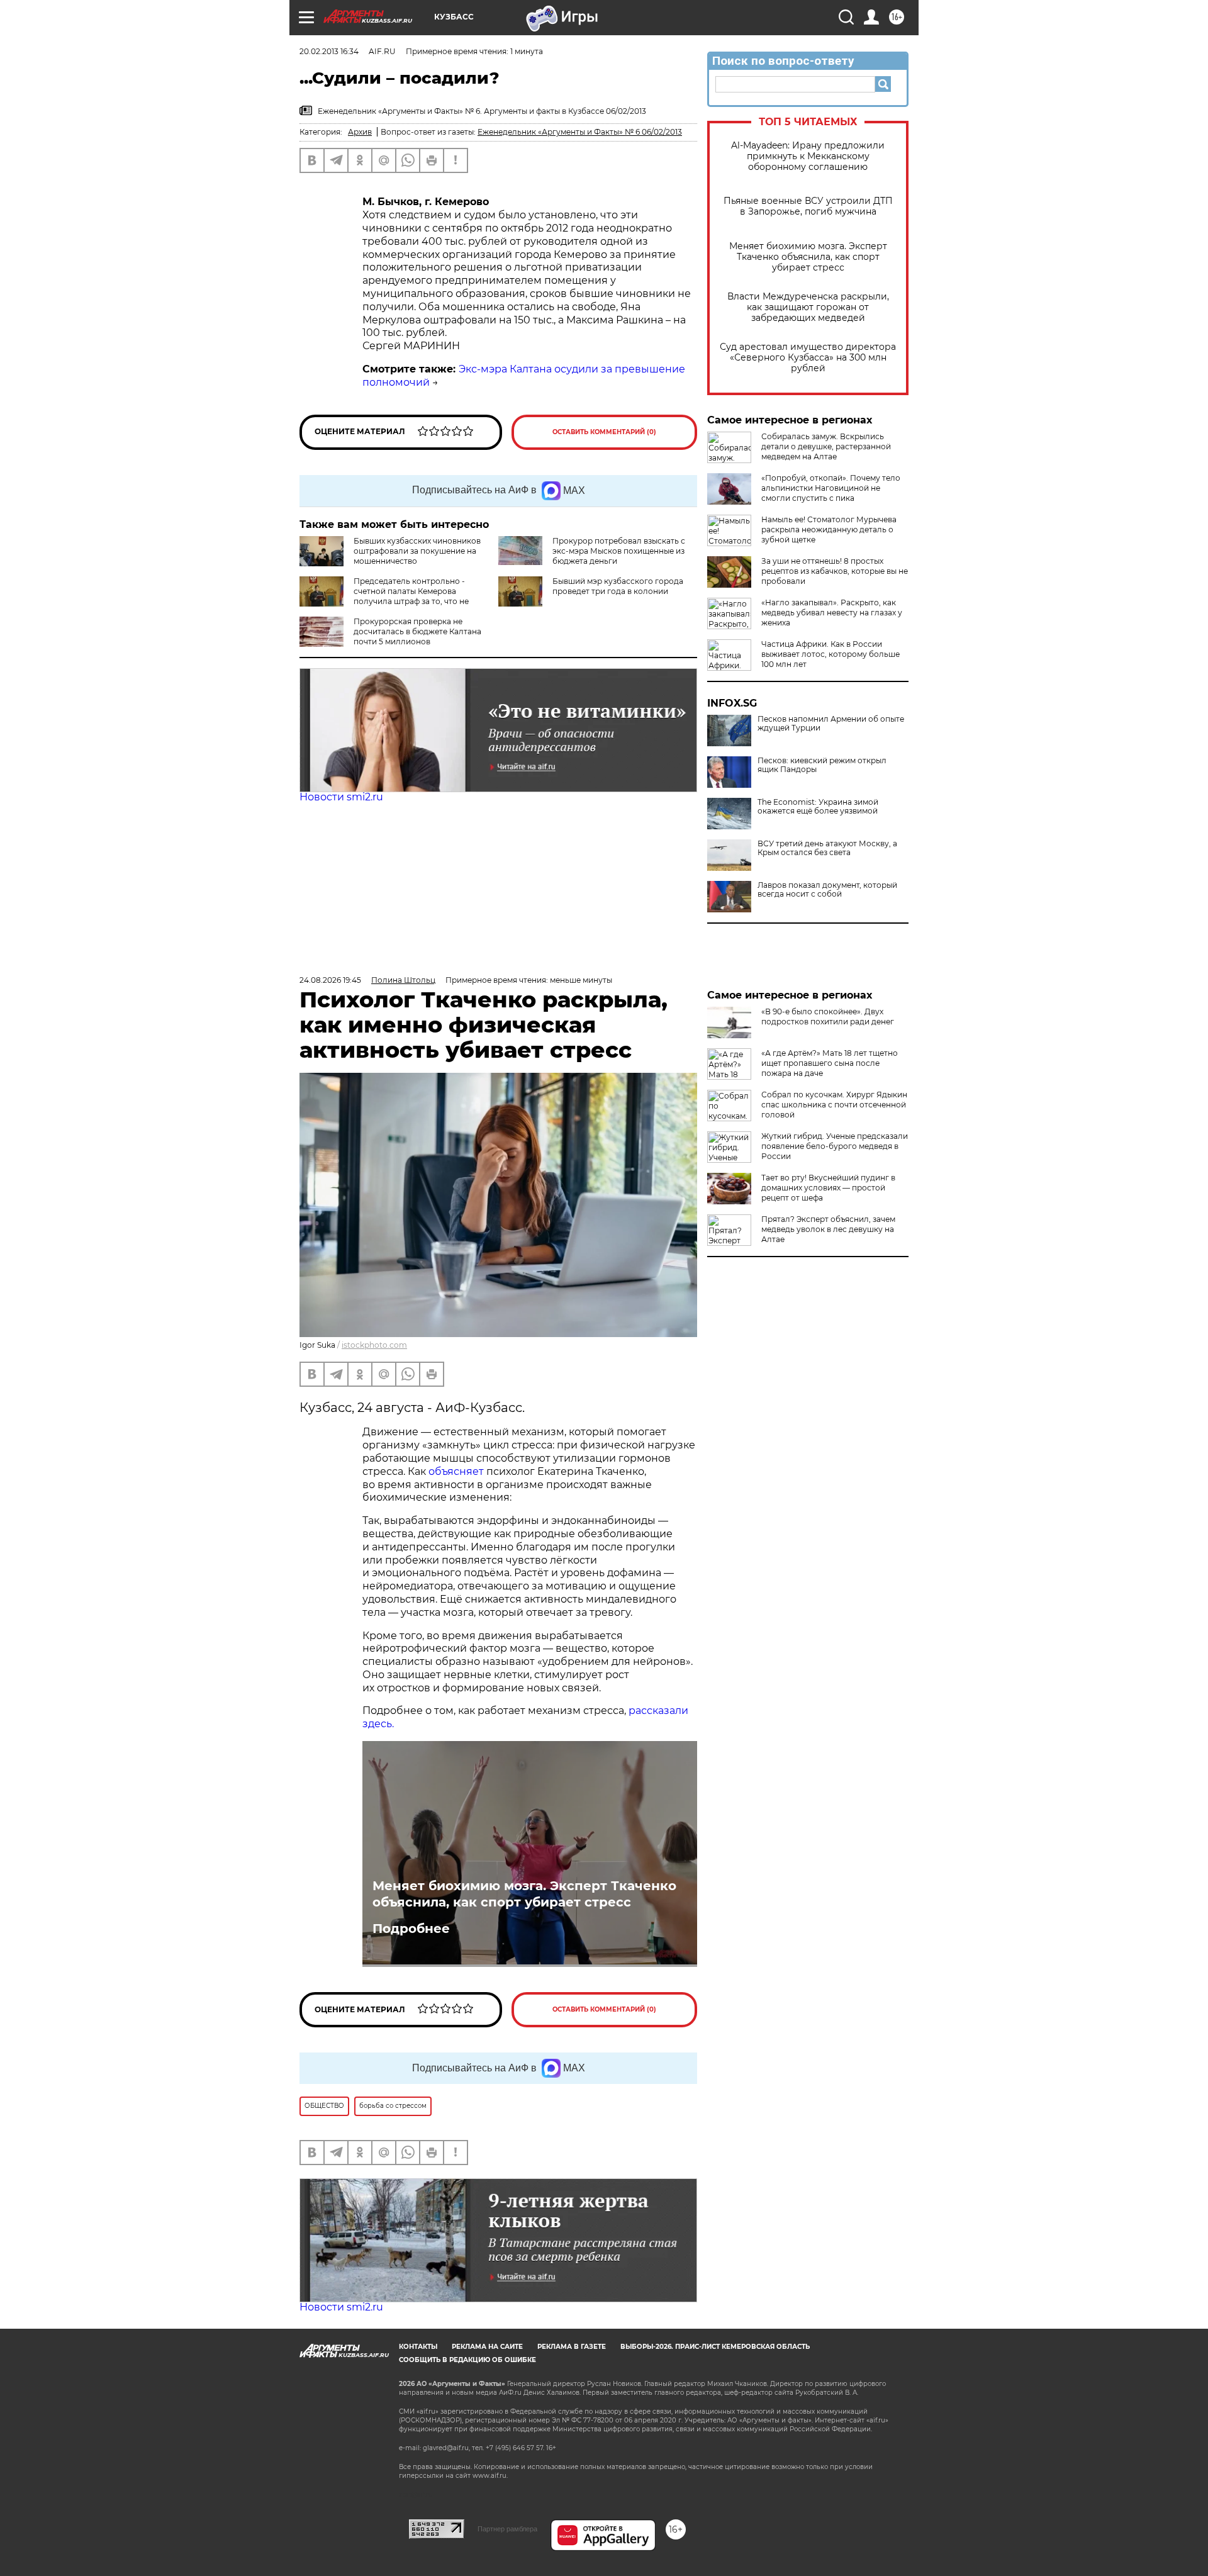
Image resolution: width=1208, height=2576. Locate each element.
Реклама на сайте (487, 2347)
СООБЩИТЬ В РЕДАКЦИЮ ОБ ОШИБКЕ (467, 2360)
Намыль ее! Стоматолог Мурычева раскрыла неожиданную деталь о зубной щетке (829, 529)
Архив (360, 132)
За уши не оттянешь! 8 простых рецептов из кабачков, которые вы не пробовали (835, 571)
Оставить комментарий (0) (604, 432)
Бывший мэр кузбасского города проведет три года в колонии (618, 586)
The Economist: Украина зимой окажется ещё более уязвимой (818, 807)
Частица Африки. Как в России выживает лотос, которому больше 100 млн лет (830, 654)
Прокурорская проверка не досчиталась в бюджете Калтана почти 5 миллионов (417, 631)
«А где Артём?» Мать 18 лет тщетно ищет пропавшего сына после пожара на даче (830, 1063)
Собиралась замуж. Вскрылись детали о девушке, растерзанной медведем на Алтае (826, 446)
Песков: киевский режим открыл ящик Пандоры (822, 765)
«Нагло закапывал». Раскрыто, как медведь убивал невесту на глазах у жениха (832, 613)
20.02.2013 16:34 (329, 51)
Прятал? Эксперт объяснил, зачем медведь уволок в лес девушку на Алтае (828, 1229)
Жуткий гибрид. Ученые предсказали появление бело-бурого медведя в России (835, 1146)
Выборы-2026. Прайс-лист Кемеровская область (715, 2347)
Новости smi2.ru (341, 797)
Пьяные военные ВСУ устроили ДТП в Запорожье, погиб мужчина (808, 206)
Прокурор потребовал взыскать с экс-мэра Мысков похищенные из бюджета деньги (619, 551)
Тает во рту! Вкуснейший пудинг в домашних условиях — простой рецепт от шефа (828, 1188)
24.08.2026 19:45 (330, 980)
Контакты (418, 2347)
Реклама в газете (572, 2347)
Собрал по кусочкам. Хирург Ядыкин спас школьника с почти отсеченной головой (834, 1105)
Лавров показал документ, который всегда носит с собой (827, 890)
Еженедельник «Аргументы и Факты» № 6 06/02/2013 (580, 132)
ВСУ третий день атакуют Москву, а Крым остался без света (827, 848)
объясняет (456, 1471)
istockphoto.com (374, 1345)
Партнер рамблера (507, 2529)
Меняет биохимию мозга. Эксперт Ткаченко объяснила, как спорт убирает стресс (808, 257)
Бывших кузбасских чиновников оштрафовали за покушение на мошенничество (417, 551)
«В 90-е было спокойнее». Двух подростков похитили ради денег (828, 1016)
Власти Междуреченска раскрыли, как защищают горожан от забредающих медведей (808, 307)
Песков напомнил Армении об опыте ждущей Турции (831, 724)
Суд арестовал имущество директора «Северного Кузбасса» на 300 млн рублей (808, 358)
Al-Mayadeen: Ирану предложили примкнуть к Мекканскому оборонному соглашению (808, 156)
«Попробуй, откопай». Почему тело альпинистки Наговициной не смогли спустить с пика (831, 488)
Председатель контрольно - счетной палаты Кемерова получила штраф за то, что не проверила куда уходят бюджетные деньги (384, 601)
